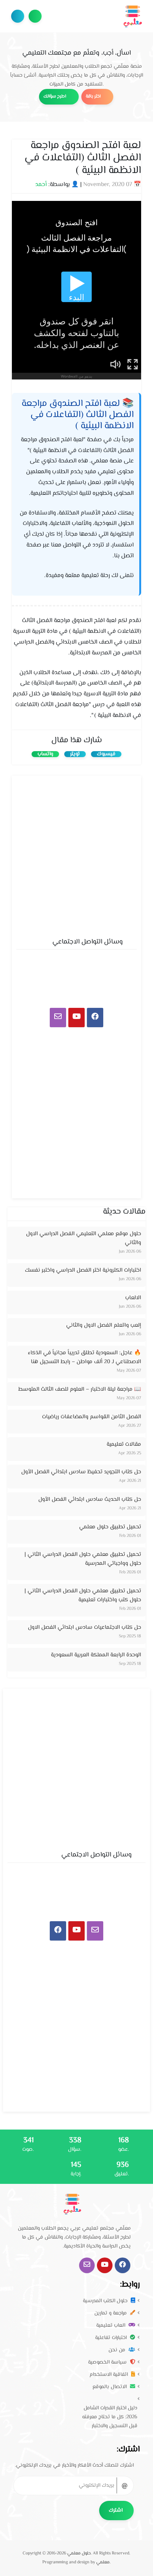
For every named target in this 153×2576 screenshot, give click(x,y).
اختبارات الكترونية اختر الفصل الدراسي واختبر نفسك (83, 1270)
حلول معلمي (79, 2553)
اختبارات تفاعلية (112, 2338)
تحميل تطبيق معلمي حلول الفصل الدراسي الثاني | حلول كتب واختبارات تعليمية (83, 1595)
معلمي (103, 2562)
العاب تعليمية (111, 2326)
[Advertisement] (76, 855)
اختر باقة (94, 97)
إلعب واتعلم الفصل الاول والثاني (104, 1325)
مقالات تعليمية (124, 1444)
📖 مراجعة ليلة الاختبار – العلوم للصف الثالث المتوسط (80, 1389)
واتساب (45, 754)
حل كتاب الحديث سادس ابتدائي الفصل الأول (90, 1500)
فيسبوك (106, 754)
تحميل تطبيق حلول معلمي (110, 1527)
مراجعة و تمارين (111, 2313)
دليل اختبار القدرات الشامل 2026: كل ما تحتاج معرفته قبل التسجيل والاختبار (110, 2417)
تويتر (75, 754)
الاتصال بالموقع (110, 2387)
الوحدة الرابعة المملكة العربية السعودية (96, 1655)
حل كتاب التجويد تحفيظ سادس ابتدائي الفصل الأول (81, 1472)
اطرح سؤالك (35, 16)
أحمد (41, 185)
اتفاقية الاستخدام (109, 2375)
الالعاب (133, 1298)
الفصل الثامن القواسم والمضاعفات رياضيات (92, 1417)
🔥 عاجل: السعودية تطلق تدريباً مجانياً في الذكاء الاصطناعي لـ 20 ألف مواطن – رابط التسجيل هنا (84, 1357)
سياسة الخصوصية (108, 2362)
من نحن (118, 2350)
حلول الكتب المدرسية (106, 2301)
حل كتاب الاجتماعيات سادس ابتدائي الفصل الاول (84, 1627)
